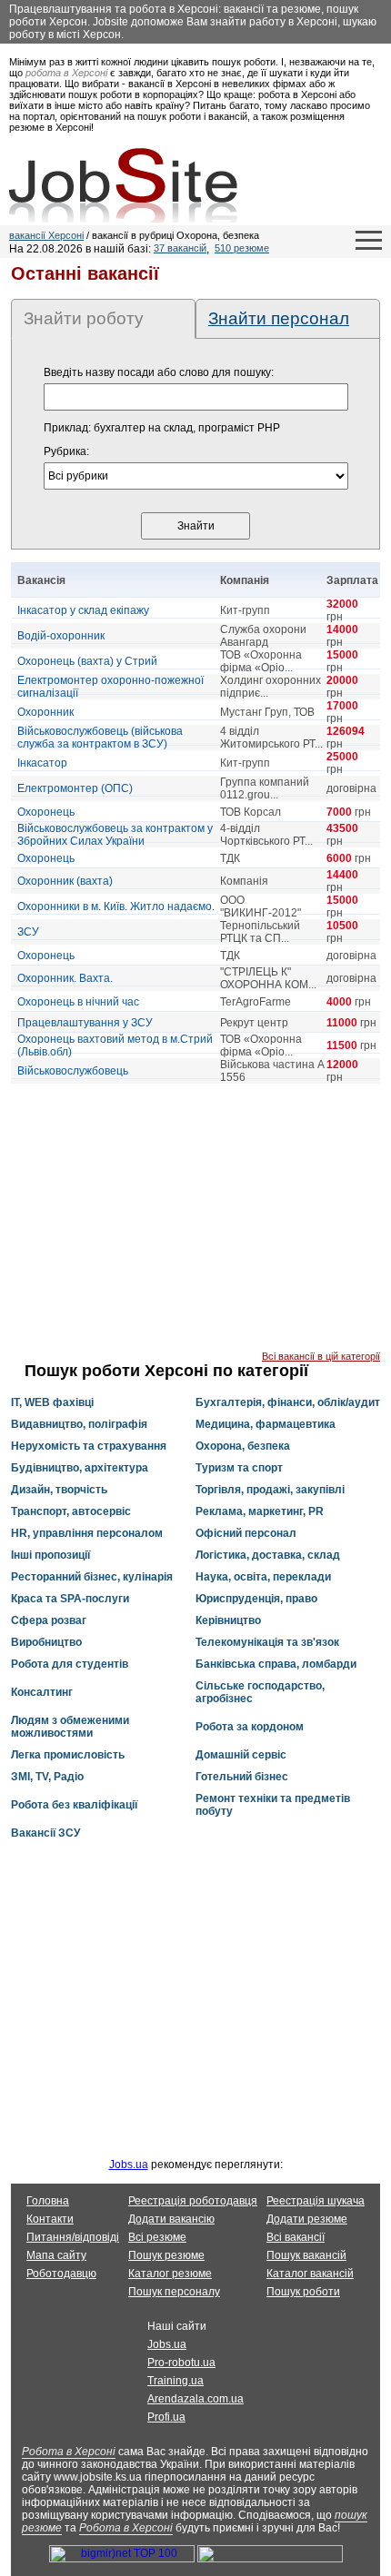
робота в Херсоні (66, 73)
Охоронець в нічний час (78, 1002)
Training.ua (175, 2381)
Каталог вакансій (310, 2274)
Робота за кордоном (250, 1727)
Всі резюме (157, 2237)
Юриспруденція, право (256, 1599)
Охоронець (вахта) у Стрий (87, 661)
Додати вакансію (171, 2219)
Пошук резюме (166, 2255)
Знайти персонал (279, 318)
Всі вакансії (296, 2237)
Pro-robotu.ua (181, 2363)
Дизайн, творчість (59, 1490)
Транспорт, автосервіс (71, 1511)
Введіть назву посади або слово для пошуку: (159, 372)
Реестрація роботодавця (193, 2201)
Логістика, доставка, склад (268, 1555)
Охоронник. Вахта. (65, 978)
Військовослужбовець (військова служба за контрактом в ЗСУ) (100, 738)
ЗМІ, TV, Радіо (47, 1777)
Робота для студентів (70, 1664)
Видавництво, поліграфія (79, 1424)
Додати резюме (307, 2219)
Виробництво (46, 1642)
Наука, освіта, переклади (263, 1577)
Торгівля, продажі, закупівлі (270, 1490)
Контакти (50, 2219)
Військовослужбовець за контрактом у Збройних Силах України (115, 835)
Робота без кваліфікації (74, 1805)
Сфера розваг (49, 1620)
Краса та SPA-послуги (70, 1599)
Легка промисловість (68, 1755)
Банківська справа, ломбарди (276, 1664)
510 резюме (242, 248)
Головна (48, 2201)
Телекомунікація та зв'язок (267, 1642)
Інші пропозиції (50, 1555)
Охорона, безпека (243, 1446)
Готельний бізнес (242, 1777)
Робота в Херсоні (69, 2452)
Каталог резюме (170, 2274)
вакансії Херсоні (46, 235)
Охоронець (46, 812)
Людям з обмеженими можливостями (70, 1727)
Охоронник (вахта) (65, 881)
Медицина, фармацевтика (266, 1424)
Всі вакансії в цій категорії (321, 1356)
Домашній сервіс (241, 1755)
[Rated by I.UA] (270, 2559)
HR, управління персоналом (87, 1533)
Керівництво (228, 1620)
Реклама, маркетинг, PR (260, 1511)
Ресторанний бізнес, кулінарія (92, 1577)
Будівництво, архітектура (80, 1468)
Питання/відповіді (73, 2237)
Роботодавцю (61, 2274)
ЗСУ (28, 932)
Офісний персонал (246, 1533)
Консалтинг (42, 1692)
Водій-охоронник (61, 636)
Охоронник (45, 712)
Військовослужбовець (73, 1071)
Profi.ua (166, 2417)
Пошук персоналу (174, 2292)
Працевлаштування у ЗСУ (85, 1023)
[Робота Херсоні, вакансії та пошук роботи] (123, 185)
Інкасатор (42, 763)
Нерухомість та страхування (89, 1446)
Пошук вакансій (306, 2255)
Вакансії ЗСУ (45, 1833)
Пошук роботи (303, 2292)
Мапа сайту (56, 2255)
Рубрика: (66, 451)
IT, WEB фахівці (52, 1402)
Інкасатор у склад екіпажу (83, 610)
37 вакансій (180, 248)
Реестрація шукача (316, 2201)
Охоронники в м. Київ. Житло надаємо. (116, 907)
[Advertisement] (195, 1224)
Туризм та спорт (239, 1468)
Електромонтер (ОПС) (75, 788)
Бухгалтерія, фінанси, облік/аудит (288, 1402)
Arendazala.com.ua (195, 2399)
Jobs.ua (129, 2165)
